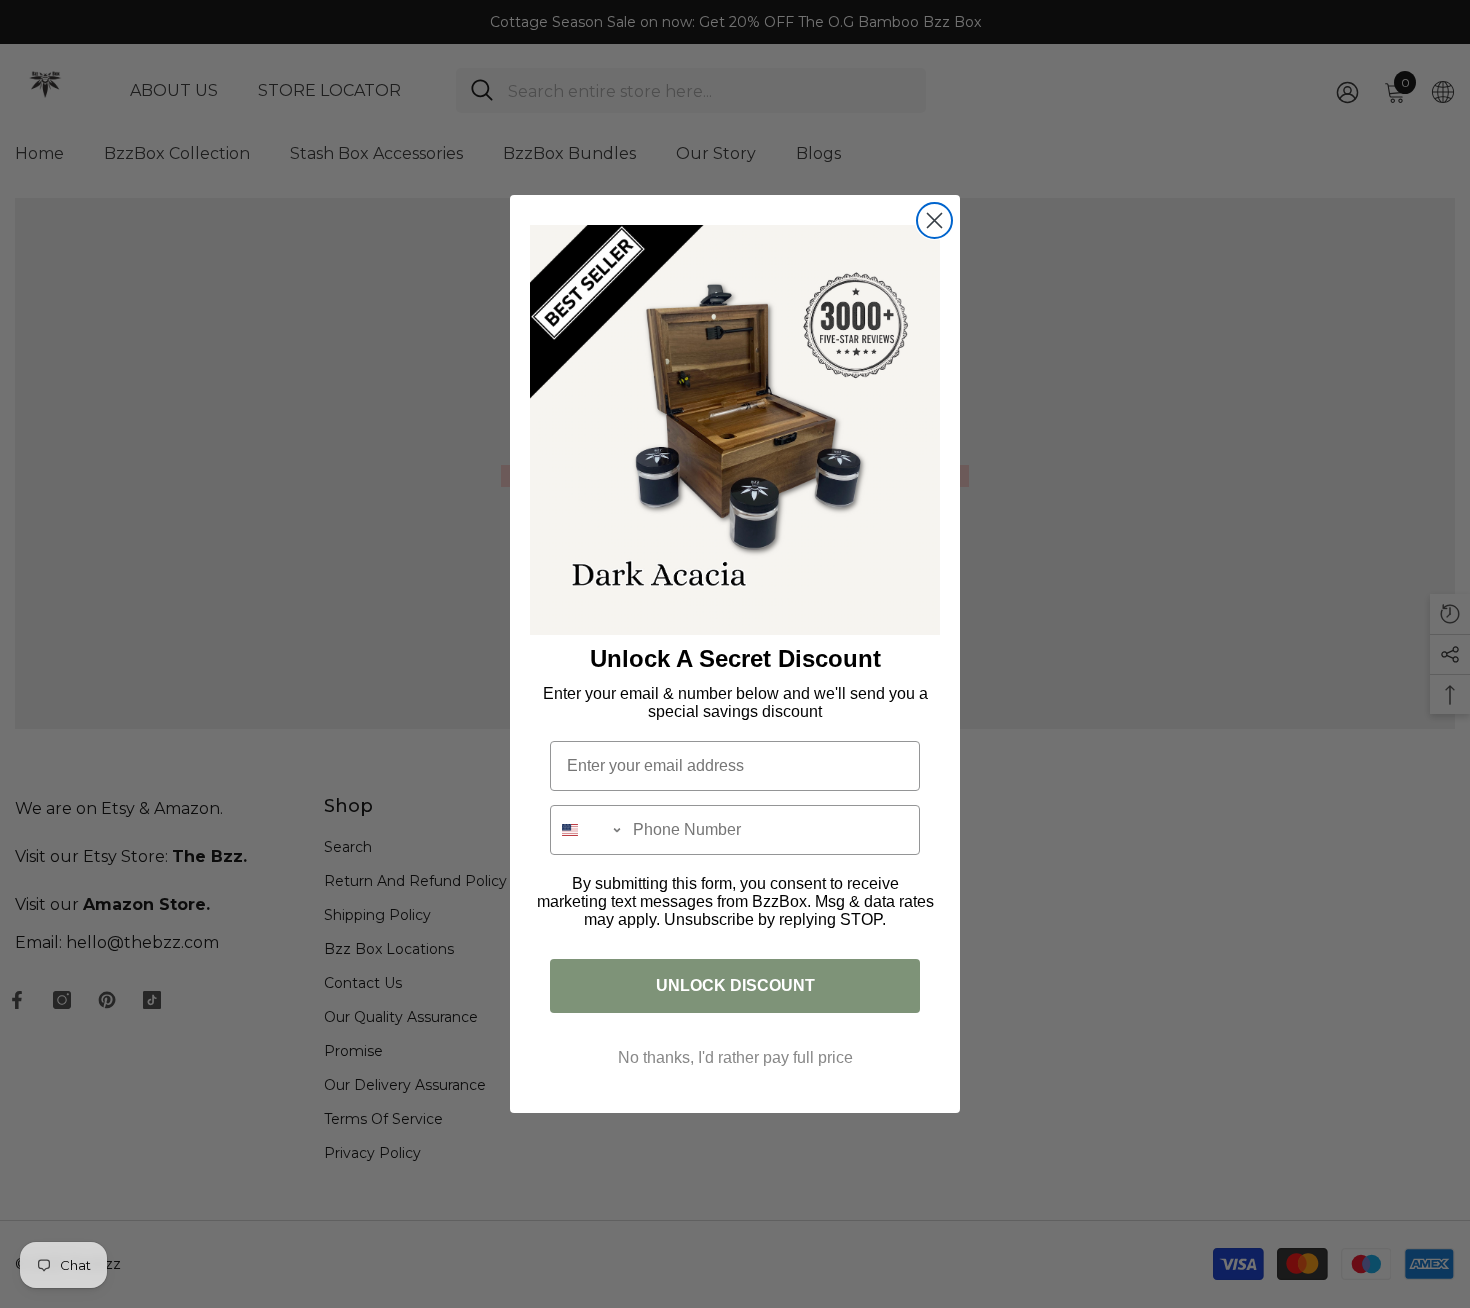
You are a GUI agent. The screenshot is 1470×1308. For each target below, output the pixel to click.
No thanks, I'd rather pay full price (735, 1057)
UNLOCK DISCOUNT (735, 985)
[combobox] (587, 830)
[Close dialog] (934, 220)
